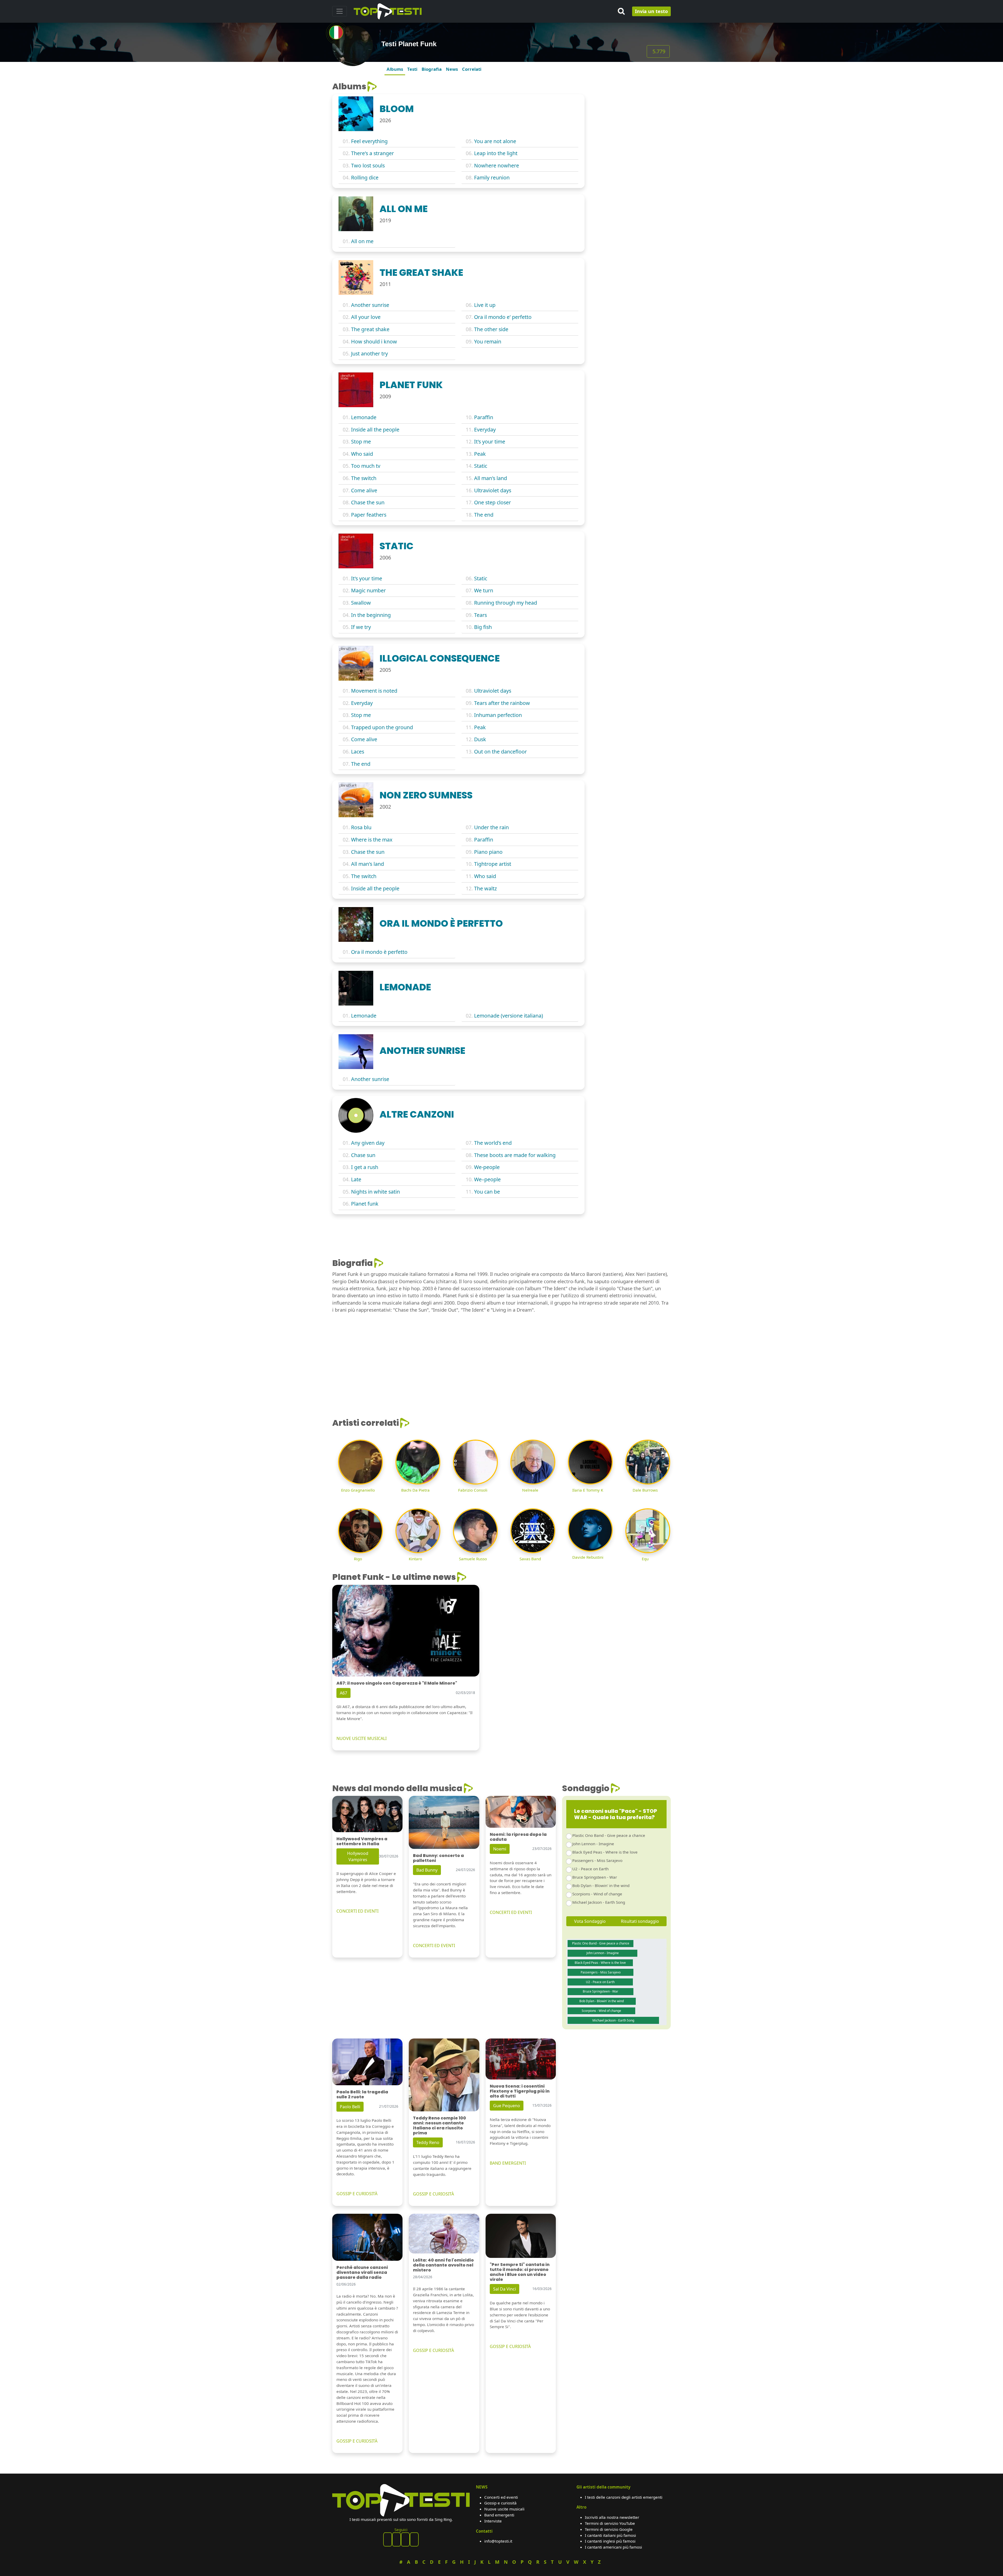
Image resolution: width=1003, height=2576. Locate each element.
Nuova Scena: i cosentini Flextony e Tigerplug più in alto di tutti (520, 2091)
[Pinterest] (396, 2539)
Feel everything (369, 141)
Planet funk (365, 1204)
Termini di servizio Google (609, 2529)
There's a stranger (372, 153)
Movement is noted (374, 691)
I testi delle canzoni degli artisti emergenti (624, 2497)
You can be (487, 1192)
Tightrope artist (493, 864)
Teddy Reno (428, 2142)
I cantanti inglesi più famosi (610, 2541)
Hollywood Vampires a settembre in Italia (362, 1841)
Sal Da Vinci (505, 2289)
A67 (343, 1693)
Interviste (493, 2521)
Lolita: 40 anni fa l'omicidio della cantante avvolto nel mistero (443, 2265)
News (452, 69)
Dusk (480, 739)
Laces (358, 752)
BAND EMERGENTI (508, 2163)
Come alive (364, 490)
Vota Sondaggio (590, 1921)
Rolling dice (365, 177)
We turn (484, 590)
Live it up (485, 305)
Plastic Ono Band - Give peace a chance (609, 1835)
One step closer (492, 502)
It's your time (490, 442)
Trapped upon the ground (382, 727)
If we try (361, 627)
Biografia (432, 69)
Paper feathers (369, 515)
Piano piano (488, 852)
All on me (362, 241)
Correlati (472, 69)
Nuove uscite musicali (504, 2509)
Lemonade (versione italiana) (509, 1016)
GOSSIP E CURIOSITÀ (357, 2194)
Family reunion (492, 177)
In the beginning (371, 615)
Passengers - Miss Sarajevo (597, 1860)
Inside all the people (375, 430)
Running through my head (506, 603)
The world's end (493, 1143)
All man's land (491, 478)
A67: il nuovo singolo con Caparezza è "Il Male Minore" (397, 1683)
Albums (395, 69)
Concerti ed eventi (501, 2497)
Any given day (368, 1143)
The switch (364, 478)
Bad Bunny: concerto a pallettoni (438, 1858)
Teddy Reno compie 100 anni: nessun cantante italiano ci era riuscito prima (439, 2126)
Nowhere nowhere (497, 165)
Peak (480, 454)
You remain (488, 341)
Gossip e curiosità (500, 2503)
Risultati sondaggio (640, 1921)
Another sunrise (370, 305)
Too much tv (366, 466)
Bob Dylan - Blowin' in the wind (601, 1885)
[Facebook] (388, 2539)
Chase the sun (368, 502)
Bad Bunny (427, 1870)
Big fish (483, 627)
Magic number (368, 590)
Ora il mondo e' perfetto (503, 317)
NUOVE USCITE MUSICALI (361, 1738)
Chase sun (363, 1155)
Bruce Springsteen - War (595, 1877)
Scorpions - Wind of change (597, 1894)
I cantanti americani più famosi (613, 2547)
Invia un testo (651, 11)
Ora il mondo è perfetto (379, 952)
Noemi (500, 1849)
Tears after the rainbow (502, 703)
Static (481, 466)
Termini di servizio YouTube (610, 2523)
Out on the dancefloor (500, 752)
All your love (366, 317)
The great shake (370, 329)
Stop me (361, 442)
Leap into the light (496, 153)
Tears (480, 615)
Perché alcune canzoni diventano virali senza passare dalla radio (362, 2272)
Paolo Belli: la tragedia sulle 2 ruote (362, 2094)
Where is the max (372, 840)
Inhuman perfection (498, 715)
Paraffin (484, 417)
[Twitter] (414, 2539)
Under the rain (491, 827)
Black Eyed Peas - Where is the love (605, 1852)
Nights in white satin (375, 1192)
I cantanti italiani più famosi (610, 2535)
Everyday (485, 430)
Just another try (369, 354)
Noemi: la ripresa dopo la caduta (518, 1837)
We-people (487, 1167)
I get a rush (365, 1167)
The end (484, 515)
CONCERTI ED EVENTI (357, 1911)
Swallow (361, 603)
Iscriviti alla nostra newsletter (612, 2517)
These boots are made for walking (515, 1155)
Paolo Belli (350, 2107)
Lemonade (364, 417)
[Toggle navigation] (340, 11)
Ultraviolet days (493, 490)
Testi (412, 69)
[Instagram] (405, 2539)
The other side (491, 329)
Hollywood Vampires (358, 1856)
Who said (362, 454)
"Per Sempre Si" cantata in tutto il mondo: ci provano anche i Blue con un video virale (520, 2272)
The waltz (485, 888)
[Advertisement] (631, 114)
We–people (487, 1179)
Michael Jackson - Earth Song (599, 1902)
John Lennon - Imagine (593, 1844)
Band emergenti (499, 2515)
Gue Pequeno (507, 2106)
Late (356, 1179)
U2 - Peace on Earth (590, 1869)
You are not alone (495, 141)
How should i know (374, 341)
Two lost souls (368, 165)
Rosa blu (361, 827)
